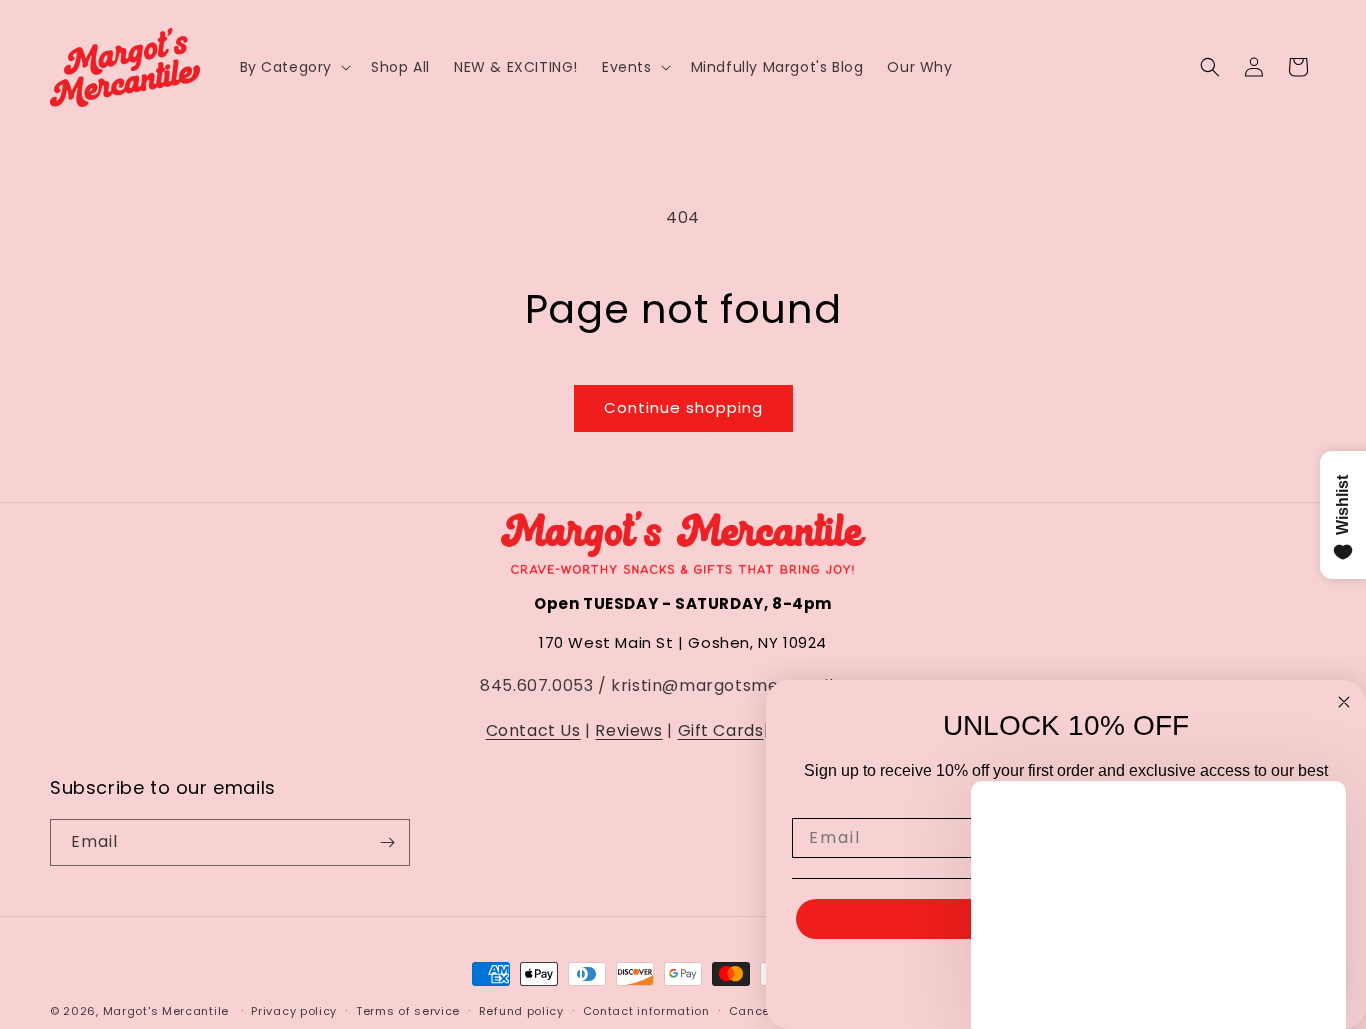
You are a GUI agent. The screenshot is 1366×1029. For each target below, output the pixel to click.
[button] (294, 67)
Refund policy (521, 1011)
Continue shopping (683, 407)
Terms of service (408, 1011)
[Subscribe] (387, 842)
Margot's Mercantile (166, 1011)
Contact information (646, 1011)
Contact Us (533, 730)
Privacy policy (294, 1011)
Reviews (628, 730)
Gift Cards (721, 730)
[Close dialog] (1344, 702)
